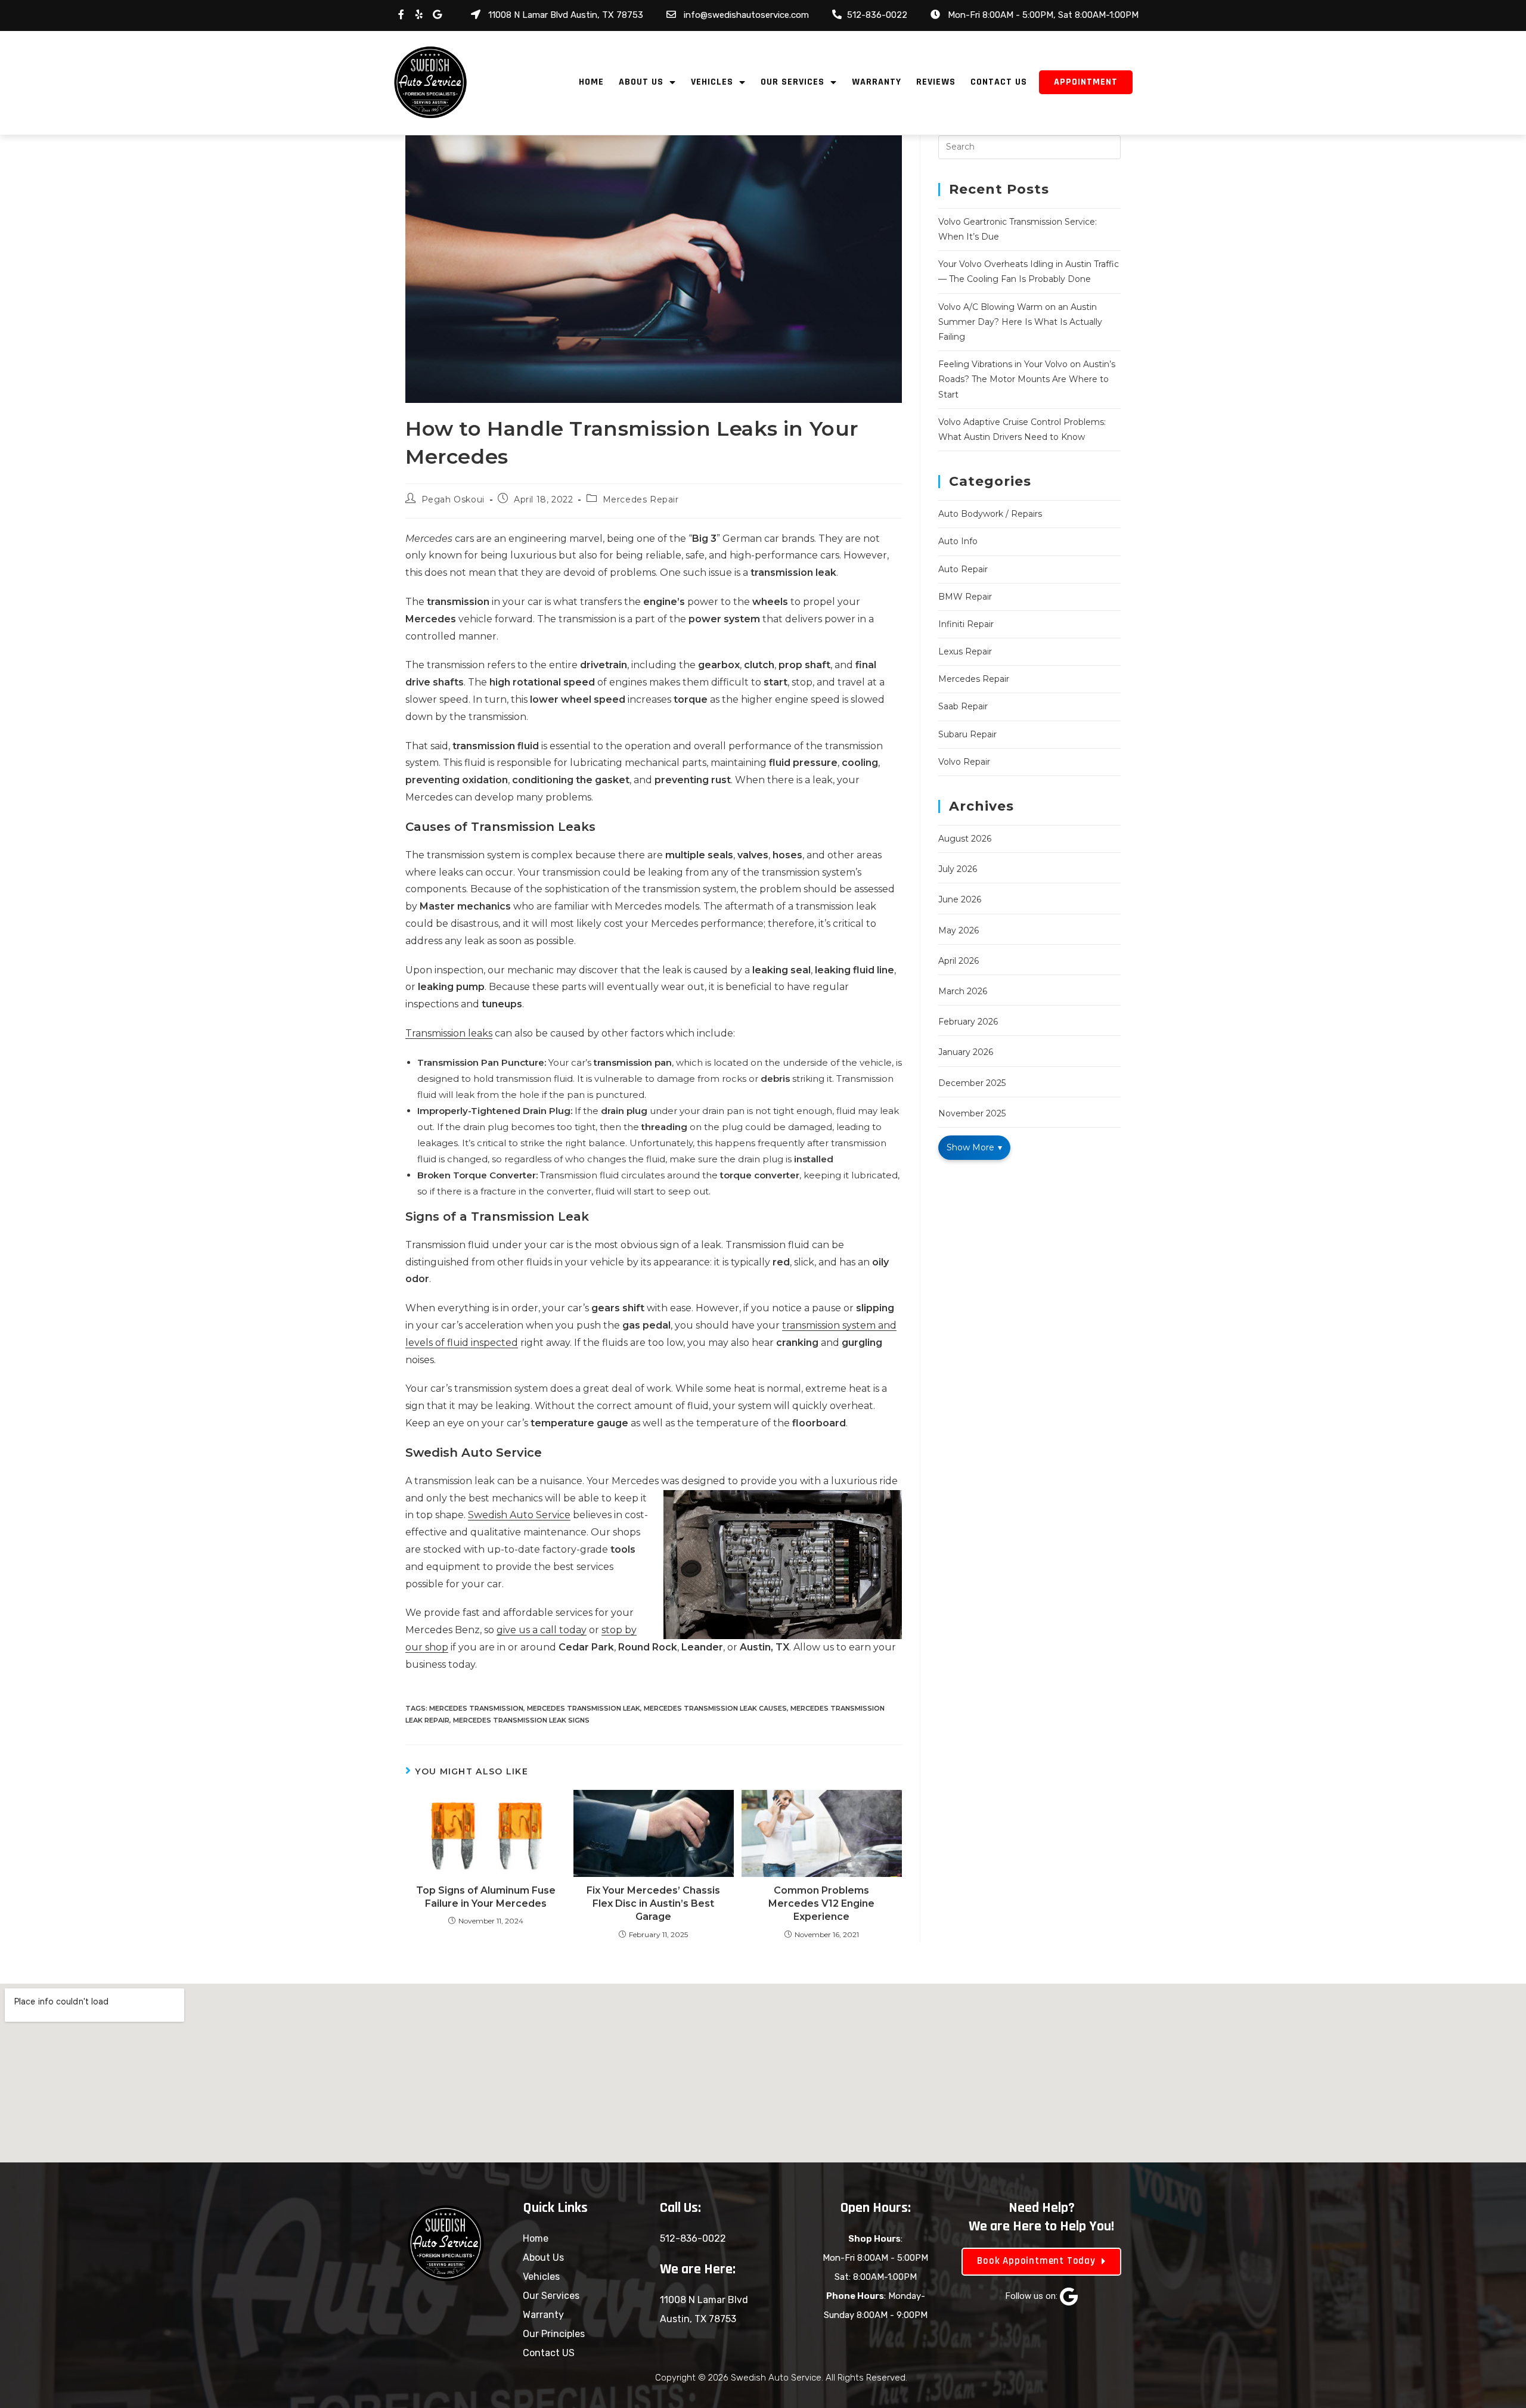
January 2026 (966, 1052)
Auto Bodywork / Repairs (990, 514)
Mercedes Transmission (476, 1708)
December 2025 (972, 1083)
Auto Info (958, 541)
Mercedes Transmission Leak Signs (521, 1720)
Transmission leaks (449, 1033)
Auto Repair (963, 569)
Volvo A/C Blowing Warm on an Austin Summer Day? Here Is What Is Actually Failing (1020, 322)
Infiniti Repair (966, 624)
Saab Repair (963, 706)
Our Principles (554, 2334)
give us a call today (542, 1630)
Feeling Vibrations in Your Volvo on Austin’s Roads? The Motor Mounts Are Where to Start (1027, 379)
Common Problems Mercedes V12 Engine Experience (821, 1904)
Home (591, 82)
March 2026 (963, 991)
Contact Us (999, 82)
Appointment (1086, 82)
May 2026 (959, 930)
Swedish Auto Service (519, 1515)
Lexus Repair (965, 651)
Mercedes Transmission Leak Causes (715, 1708)
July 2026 (958, 869)
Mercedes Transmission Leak (584, 1708)
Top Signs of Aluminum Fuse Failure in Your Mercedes (486, 1897)
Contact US (549, 2353)
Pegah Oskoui (453, 499)
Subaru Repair (967, 734)
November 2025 (972, 1113)
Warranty (877, 82)
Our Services (793, 82)
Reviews (936, 82)
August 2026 (965, 839)
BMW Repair (965, 597)
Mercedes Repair (641, 499)
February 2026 (968, 1022)
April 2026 (959, 961)
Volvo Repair (964, 762)
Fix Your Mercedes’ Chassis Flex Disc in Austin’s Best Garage (653, 1904)
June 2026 (960, 899)
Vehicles (712, 82)
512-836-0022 (693, 2238)
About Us (641, 82)
